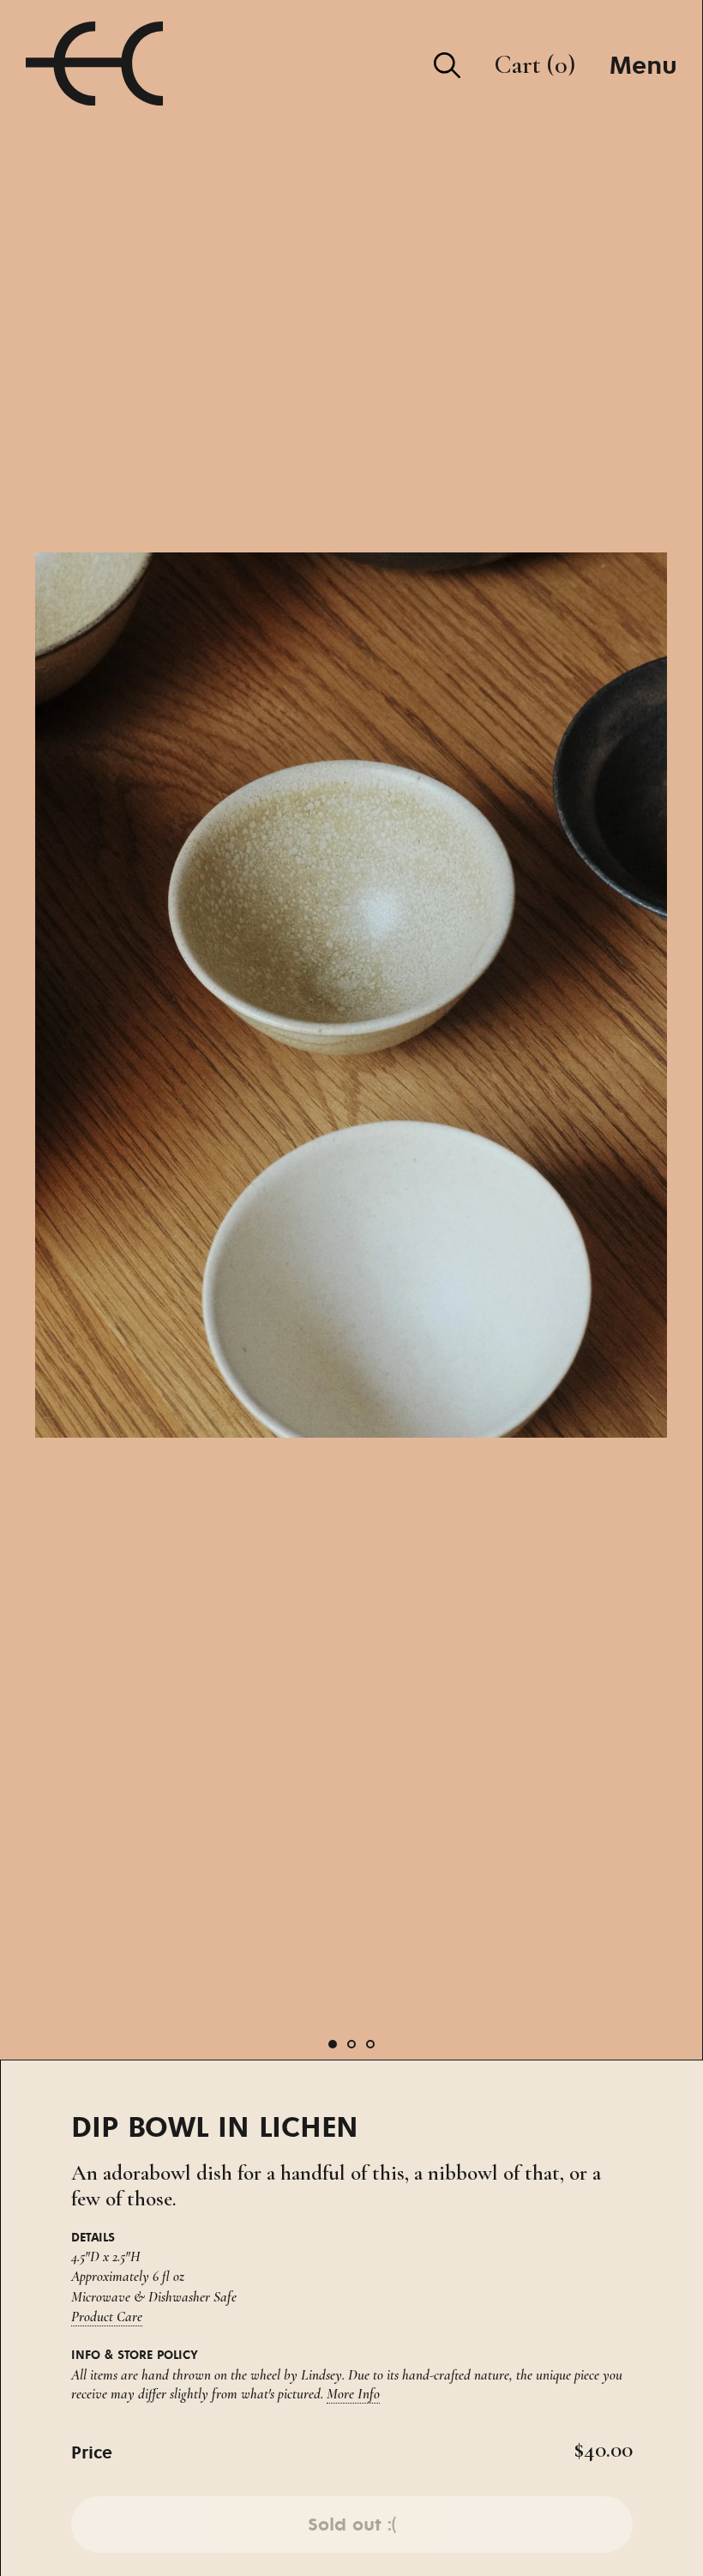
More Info (353, 2394)
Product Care (107, 2317)
